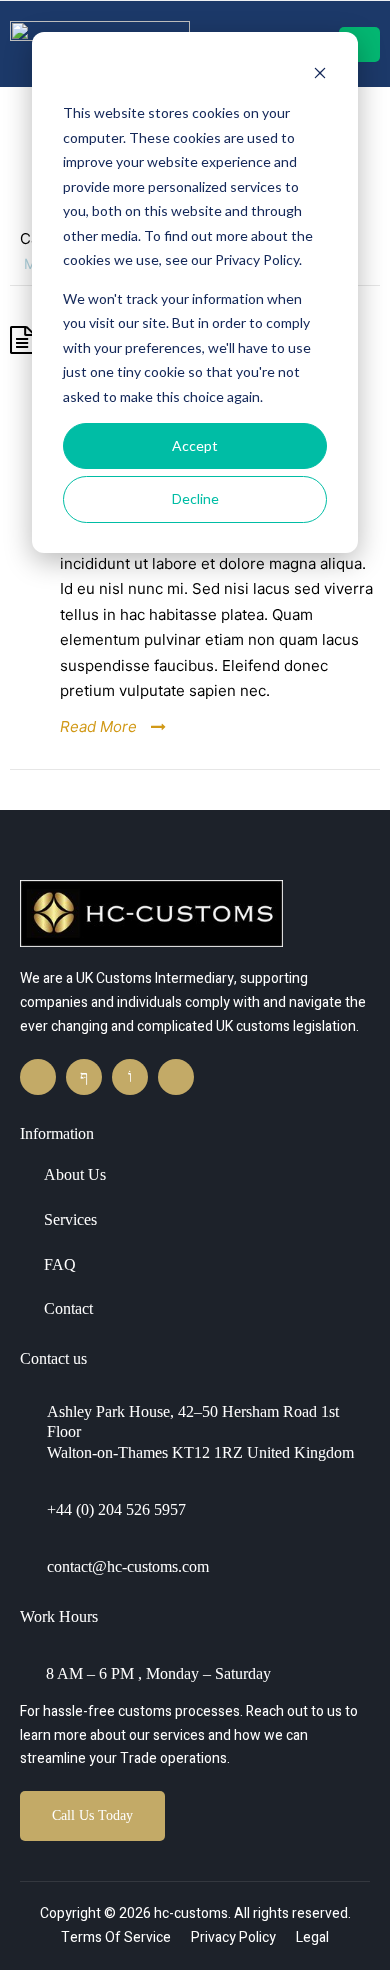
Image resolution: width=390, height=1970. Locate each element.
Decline (195, 498)
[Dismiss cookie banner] (320, 75)
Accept (195, 445)
